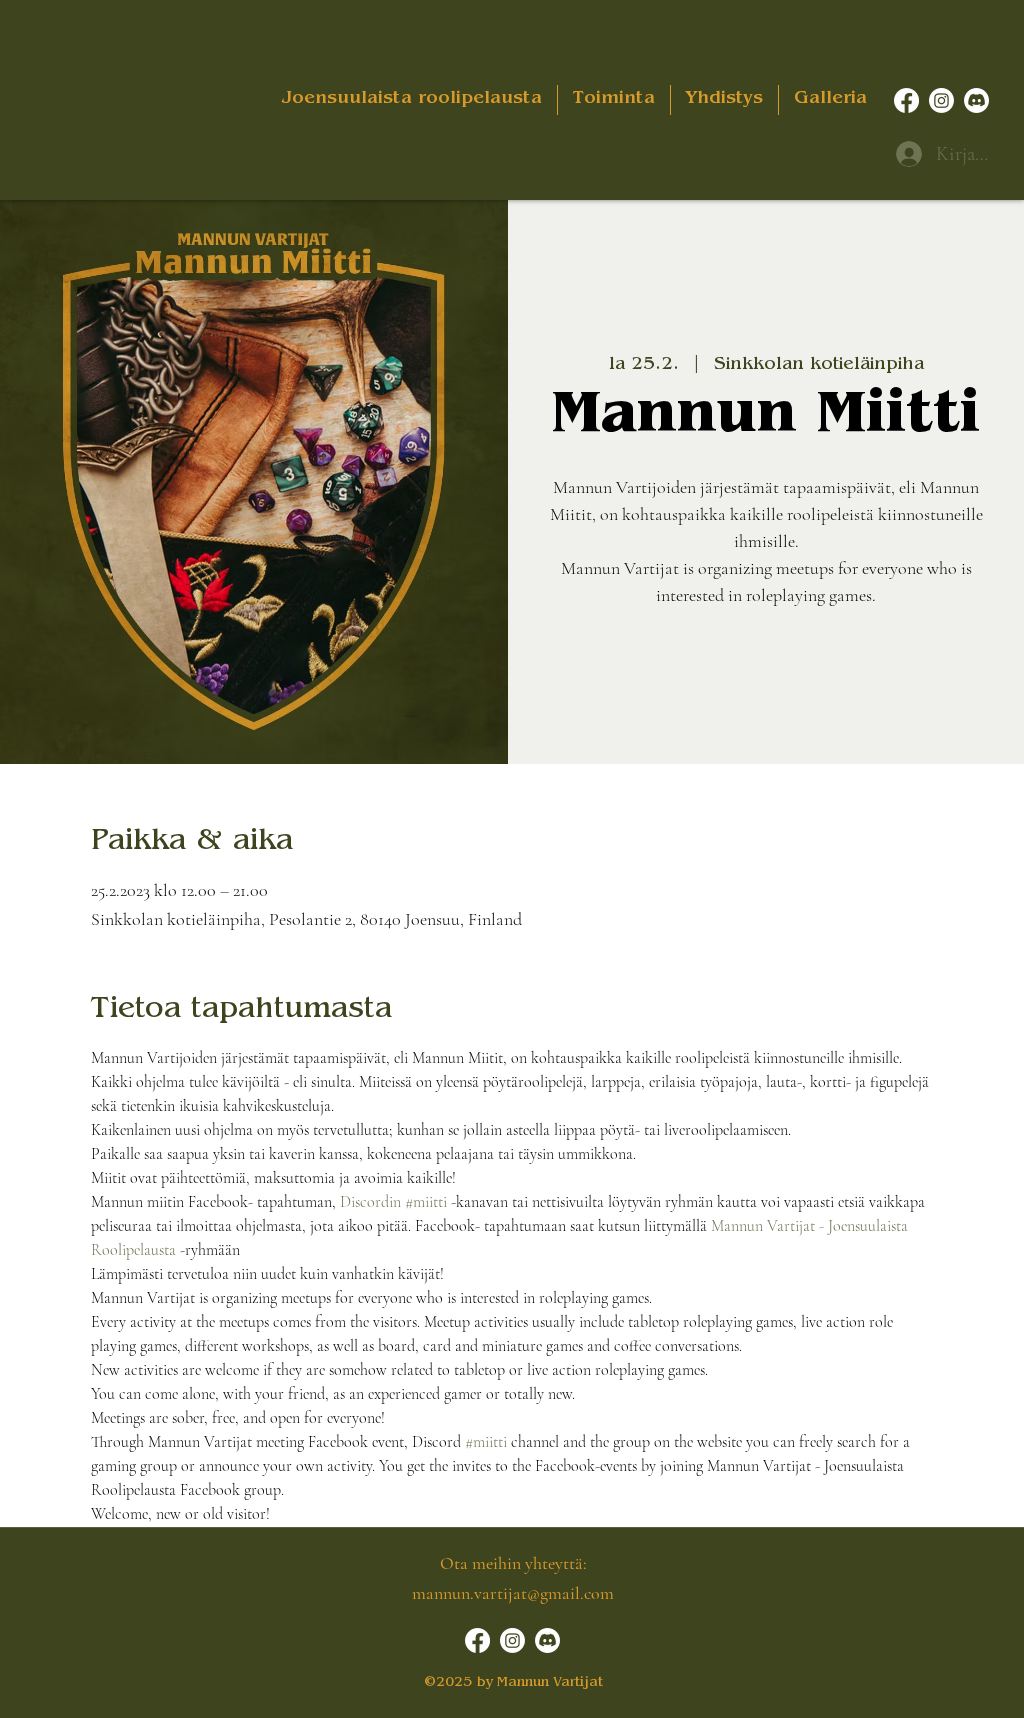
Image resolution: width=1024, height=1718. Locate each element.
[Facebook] (906, 100)
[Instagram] (941, 100)
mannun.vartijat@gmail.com (513, 1593)
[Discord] (976, 100)
